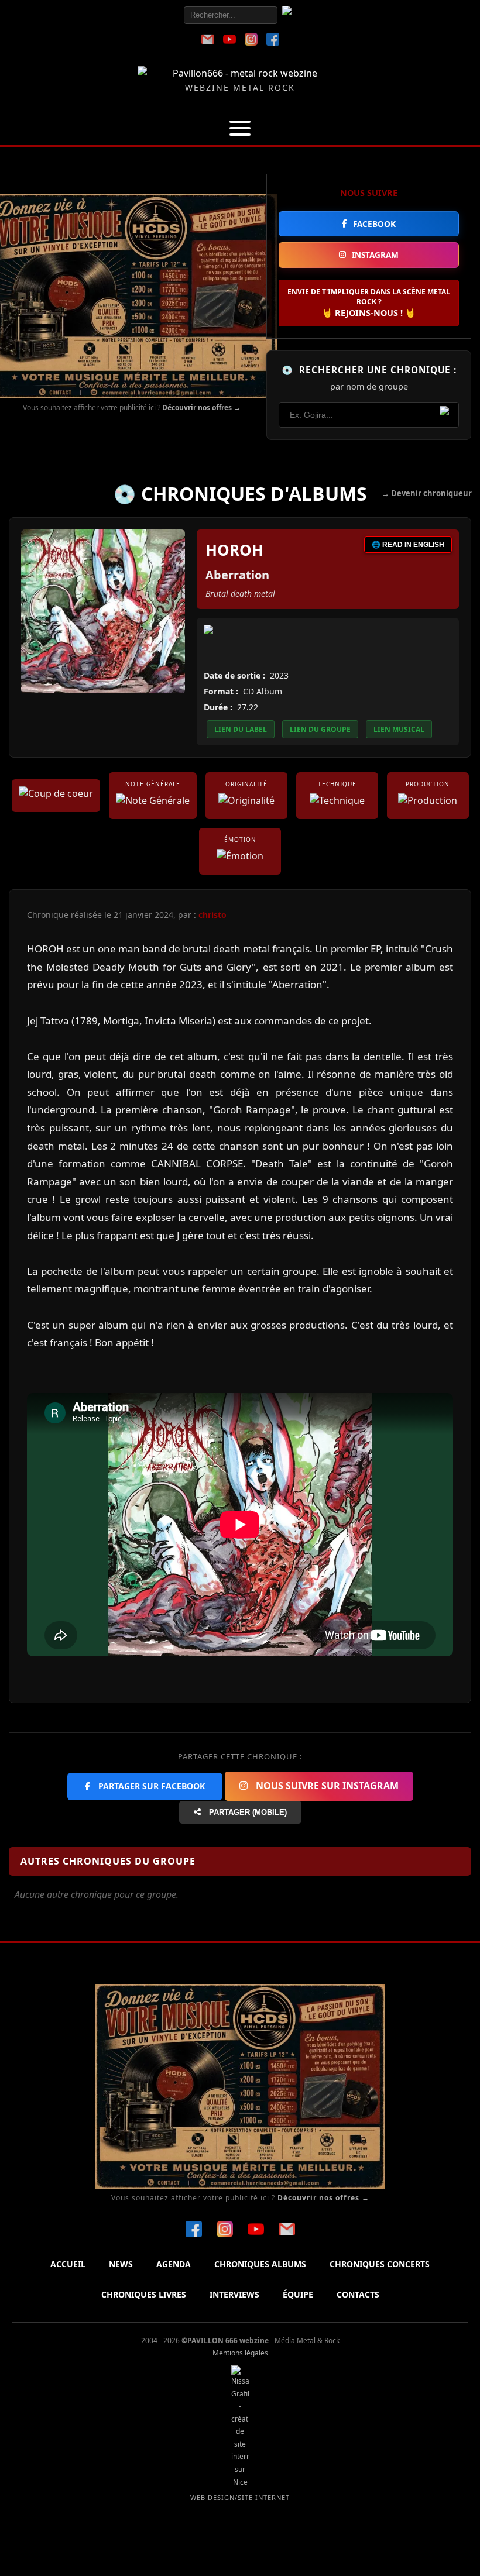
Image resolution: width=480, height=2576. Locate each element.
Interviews (234, 2294)
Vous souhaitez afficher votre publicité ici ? (132, 407)
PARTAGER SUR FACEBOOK (150, 1786)
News (121, 2264)
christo (212, 915)
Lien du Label (241, 729)
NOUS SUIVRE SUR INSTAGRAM (326, 1786)
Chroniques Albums (260, 2264)
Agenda (174, 2264)
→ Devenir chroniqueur (427, 493)
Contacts (358, 2294)
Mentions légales (240, 2353)
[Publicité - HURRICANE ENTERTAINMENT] (132, 296)
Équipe (298, 2294)
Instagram (375, 255)
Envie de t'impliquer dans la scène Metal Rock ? (369, 302)
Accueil (68, 2264)
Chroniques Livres (144, 2294)
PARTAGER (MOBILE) (247, 1812)
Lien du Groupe (320, 729)
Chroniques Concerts (380, 2264)
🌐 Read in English (408, 545)
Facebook (374, 224)
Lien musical (399, 729)
